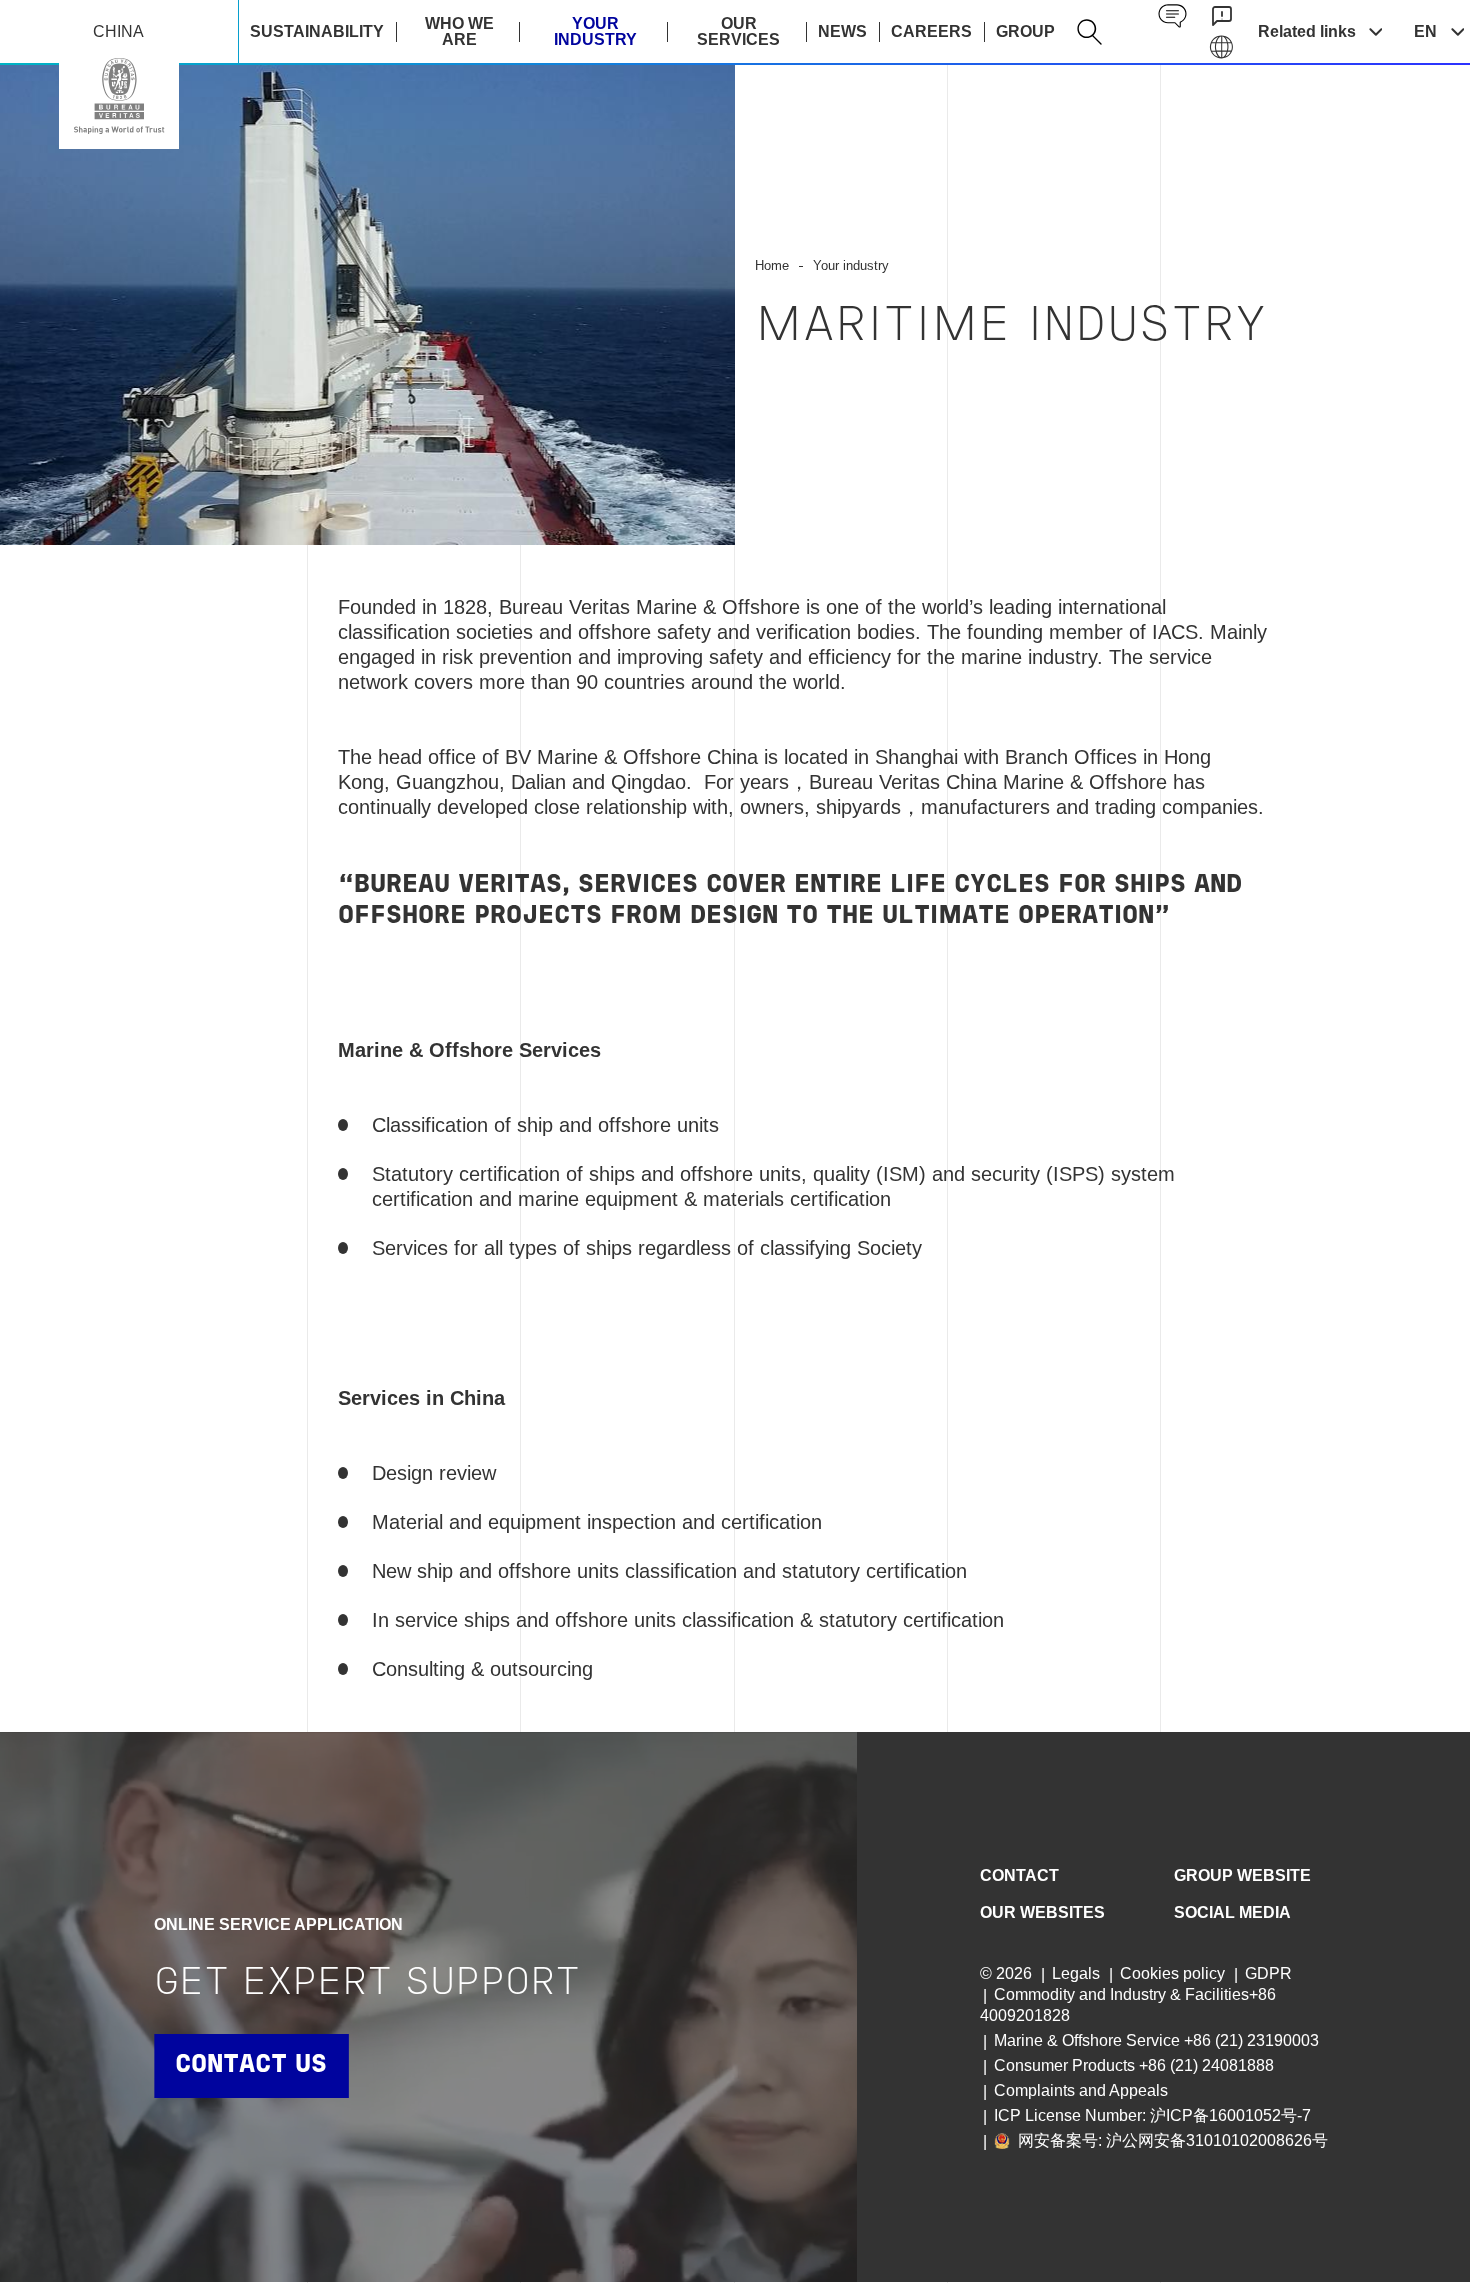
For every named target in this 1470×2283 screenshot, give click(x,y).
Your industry (595, 31)
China (119, 96)
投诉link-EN (1221, 16)
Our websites (1042, 1912)
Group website (1242, 1875)
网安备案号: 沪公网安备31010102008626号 (1171, 2140)
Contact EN (1172, 16)
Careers (931, 31)
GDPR (1268, 1973)
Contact (1019, 1875)
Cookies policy (1172, 1973)
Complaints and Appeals (1081, 2090)
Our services (738, 31)
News (842, 31)
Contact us (251, 2065)
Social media (1232, 1912)
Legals (1076, 1973)
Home (772, 265)
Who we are (459, 31)
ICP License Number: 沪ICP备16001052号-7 (1152, 2115)
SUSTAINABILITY (317, 31)
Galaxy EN (1221, 48)
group (1025, 31)
